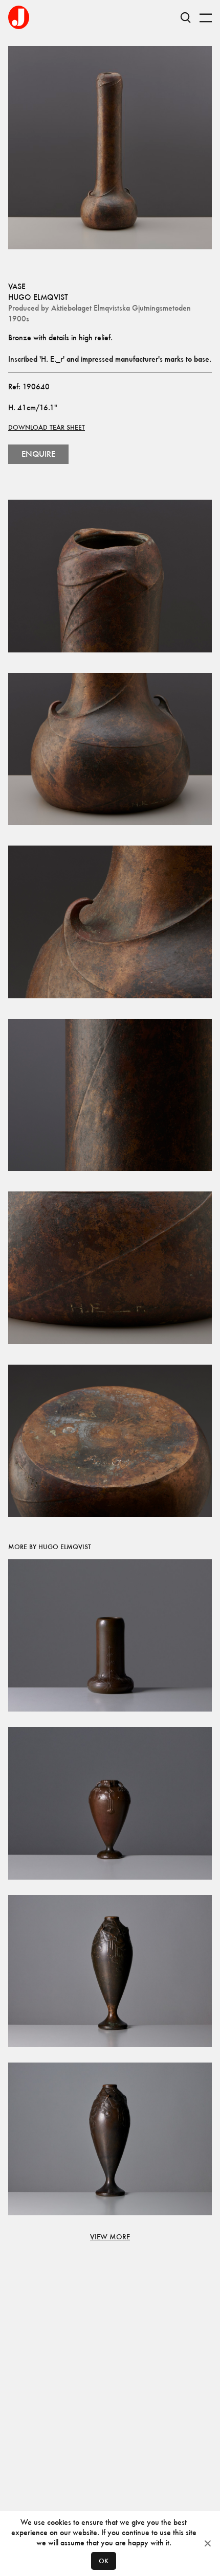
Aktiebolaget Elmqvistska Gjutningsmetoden (121, 308)
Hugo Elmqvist (38, 297)
